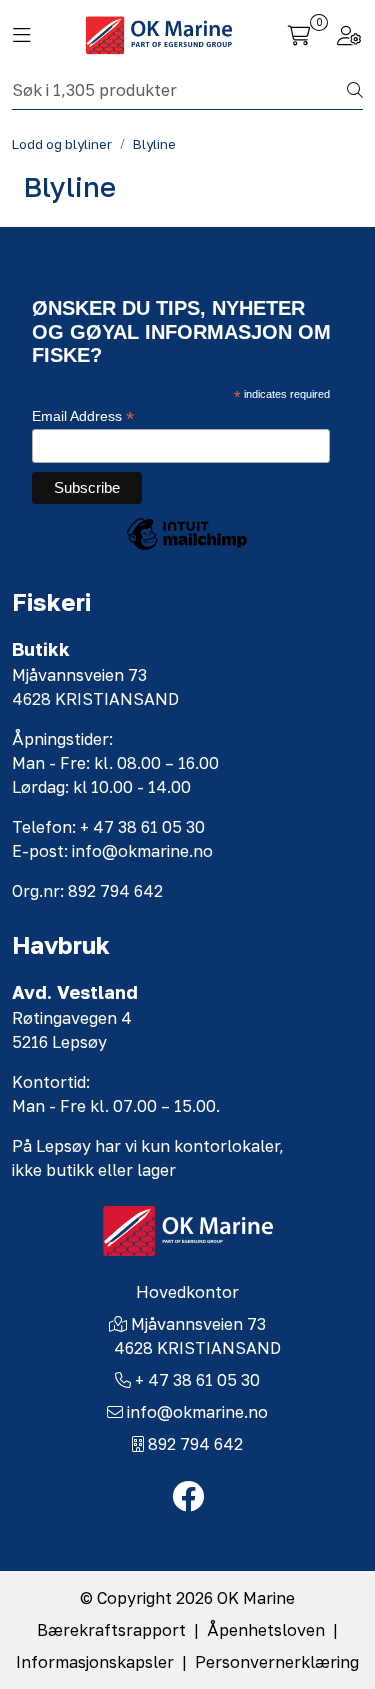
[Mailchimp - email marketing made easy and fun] (187, 549)
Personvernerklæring (277, 1662)
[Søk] (355, 90)
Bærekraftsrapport (111, 1630)
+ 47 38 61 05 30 (197, 1380)
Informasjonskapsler (95, 1662)
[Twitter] (188, 1497)
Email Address (83, 416)
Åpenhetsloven (266, 1630)
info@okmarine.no (197, 1412)
